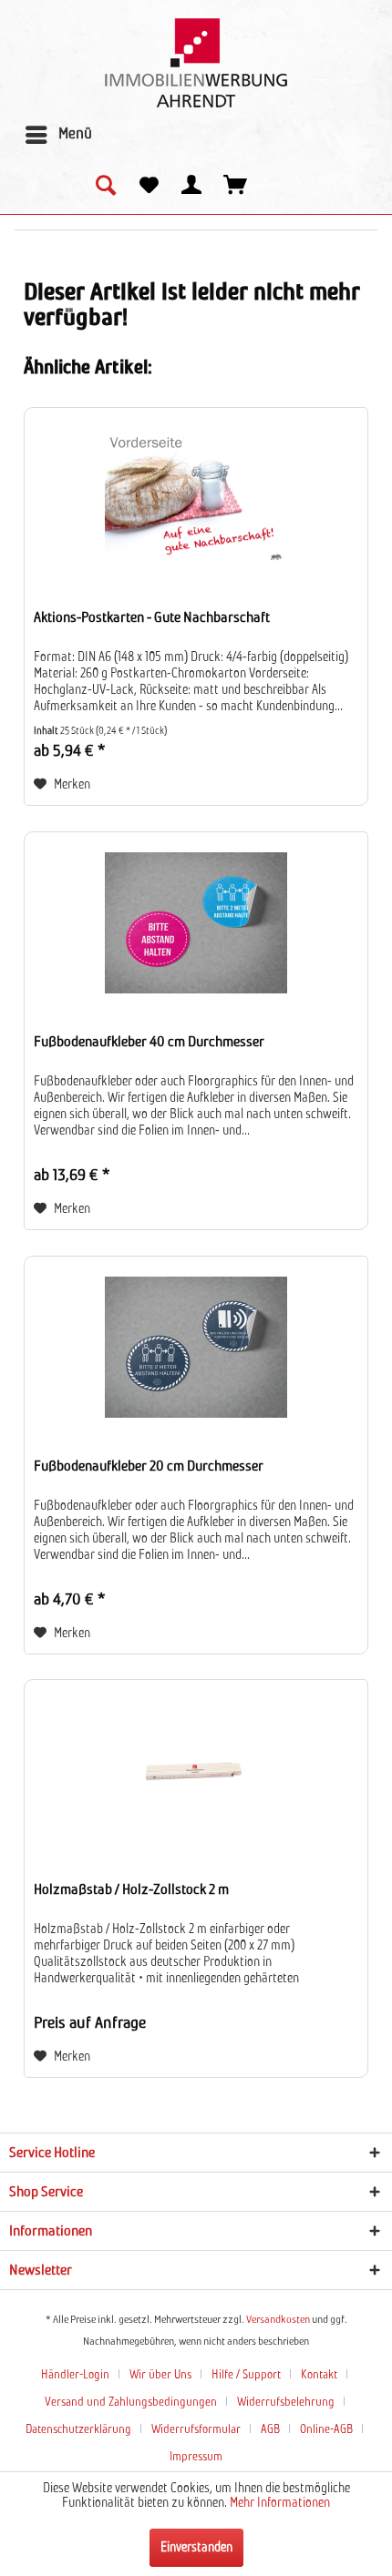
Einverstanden (196, 2548)
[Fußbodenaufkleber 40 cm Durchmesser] (196, 923)
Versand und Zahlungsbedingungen (131, 2403)
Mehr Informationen (280, 2503)
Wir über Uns (160, 2375)
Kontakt (319, 2375)
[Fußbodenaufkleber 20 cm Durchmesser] (196, 1348)
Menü (75, 134)
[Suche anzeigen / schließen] (105, 187)
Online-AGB (326, 2430)
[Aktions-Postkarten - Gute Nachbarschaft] (196, 499)
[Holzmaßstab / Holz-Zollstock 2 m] (196, 1771)
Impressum (196, 2457)
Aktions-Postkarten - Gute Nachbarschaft (152, 617)
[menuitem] (58, 135)
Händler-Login (75, 2375)
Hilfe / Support (246, 2375)
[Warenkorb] (236, 187)
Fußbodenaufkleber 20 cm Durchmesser (149, 1466)
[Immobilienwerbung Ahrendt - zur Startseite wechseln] (196, 63)
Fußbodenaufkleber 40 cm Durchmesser (149, 1042)
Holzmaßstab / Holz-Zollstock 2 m (131, 1889)
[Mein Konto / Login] (192, 187)
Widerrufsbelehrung (286, 2403)
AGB (270, 2430)
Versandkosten (278, 2320)
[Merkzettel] (149, 187)
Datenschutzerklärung (78, 2430)
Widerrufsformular (196, 2430)
